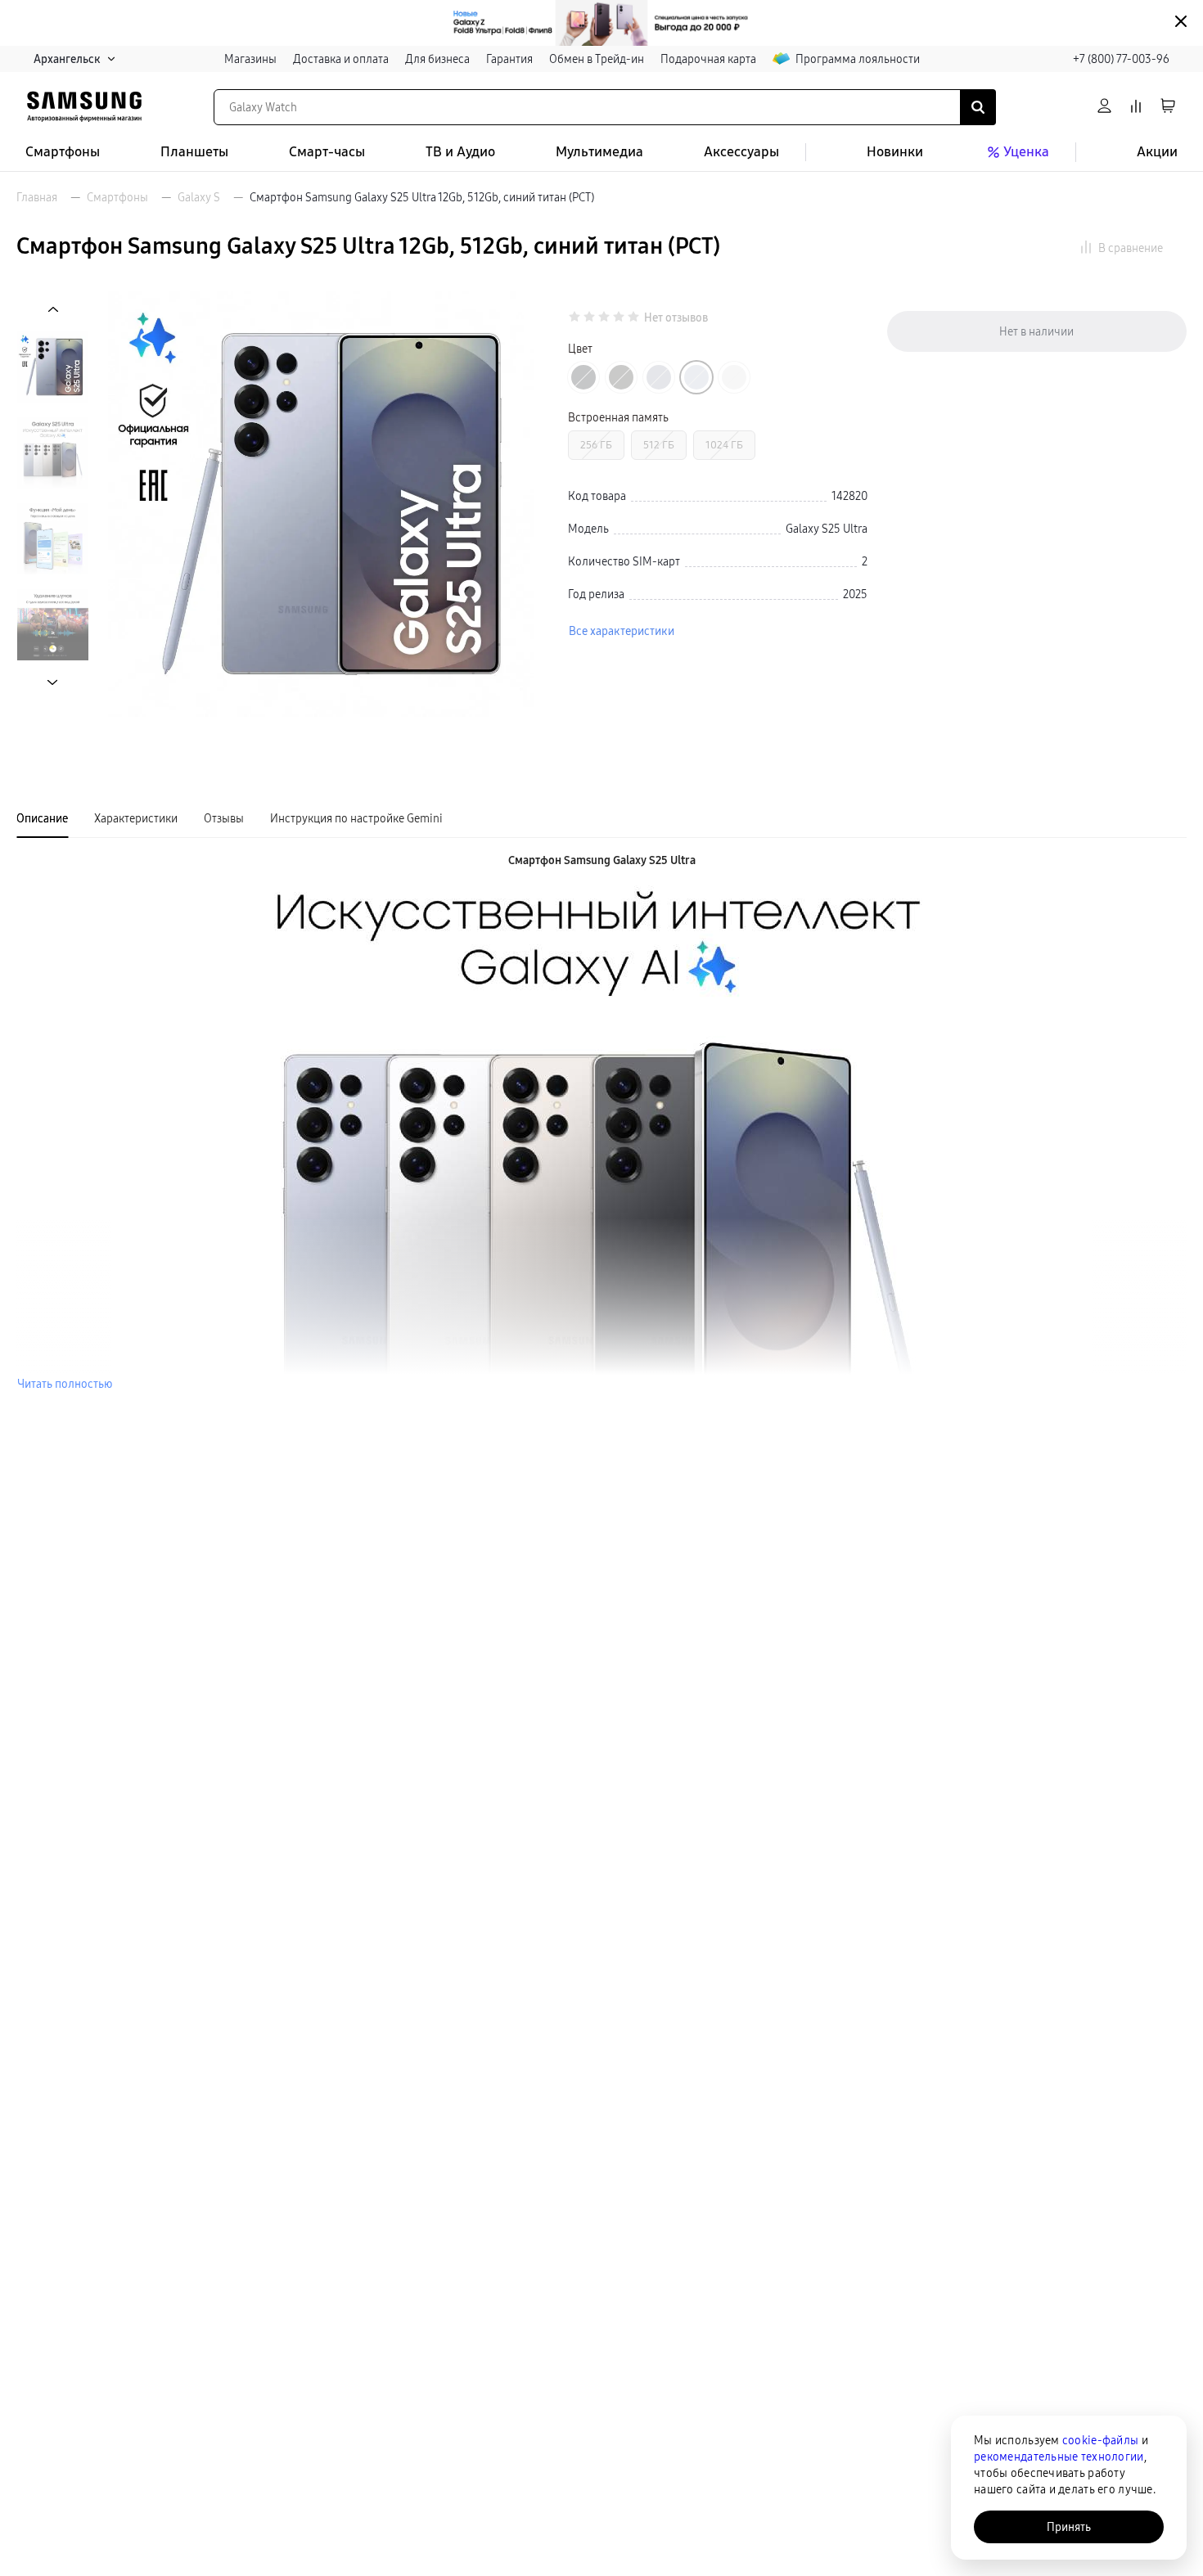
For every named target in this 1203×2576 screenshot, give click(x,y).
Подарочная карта (708, 59)
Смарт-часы (327, 152)
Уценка (1026, 152)
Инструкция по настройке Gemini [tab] (356, 818)
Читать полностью (65, 1384)
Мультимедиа (599, 152)
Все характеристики (622, 631)
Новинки (895, 152)
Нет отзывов (676, 318)
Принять (1069, 2527)
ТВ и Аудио (460, 152)
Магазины (250, 59)
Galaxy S (199, 197)
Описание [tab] (42, 818)
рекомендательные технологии (1059, 2457)
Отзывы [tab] (224, 818)
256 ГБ (596, 445)
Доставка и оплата (341, 59)
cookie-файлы (1100, 2440)
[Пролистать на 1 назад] (53, 310)
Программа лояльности (858, 59)
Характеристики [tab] (136, 818)
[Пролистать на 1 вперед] (53, 682)
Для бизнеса (437, 59)
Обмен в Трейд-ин (597, 59)
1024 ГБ (724, 445)
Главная (37, 197)
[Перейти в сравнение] (1136, 107)
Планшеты (194, 152)
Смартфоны (63, 152)
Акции (1157, 152)
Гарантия (509, 59)
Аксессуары (741, 152)
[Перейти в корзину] (1168, 107)
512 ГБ (659, 445)
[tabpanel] (601, 1122)
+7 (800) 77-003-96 (1121, 59)
